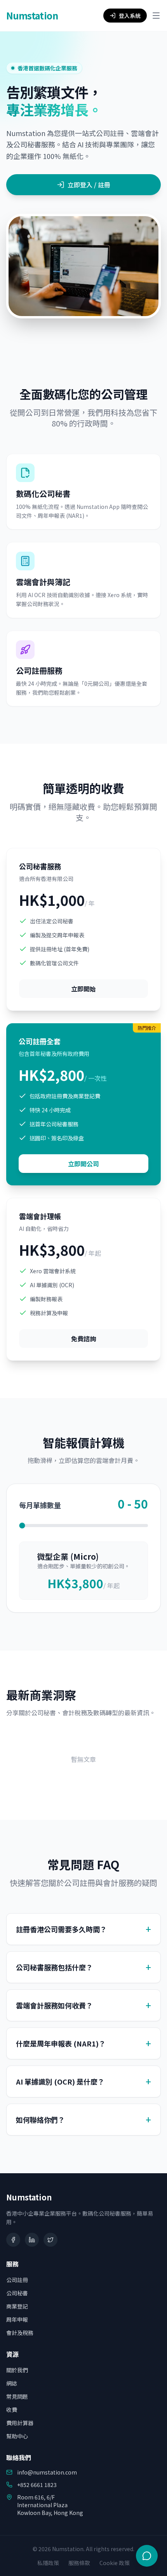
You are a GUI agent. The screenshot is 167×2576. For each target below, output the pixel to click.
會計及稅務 (20, 2333)
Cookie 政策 (115, 2563)
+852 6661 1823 (37, 2485)
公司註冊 (17, 2280)
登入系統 (130, 16)
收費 (12, 2410)
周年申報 (17, 2319)
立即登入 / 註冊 (89, 185)
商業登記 (17, 2306)
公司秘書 (17, 2293)
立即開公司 (83, 1164)
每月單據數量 (40, 1505)
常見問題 (17, 2396)
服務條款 (79, 2563)
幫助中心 (17, 2436)
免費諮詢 (83, 1339)
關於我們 (17, 2370)
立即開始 (83, 989)
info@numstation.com (47, 2472)
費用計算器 (20, 2423)
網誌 (12, 2383)
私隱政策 (48, 2563)
